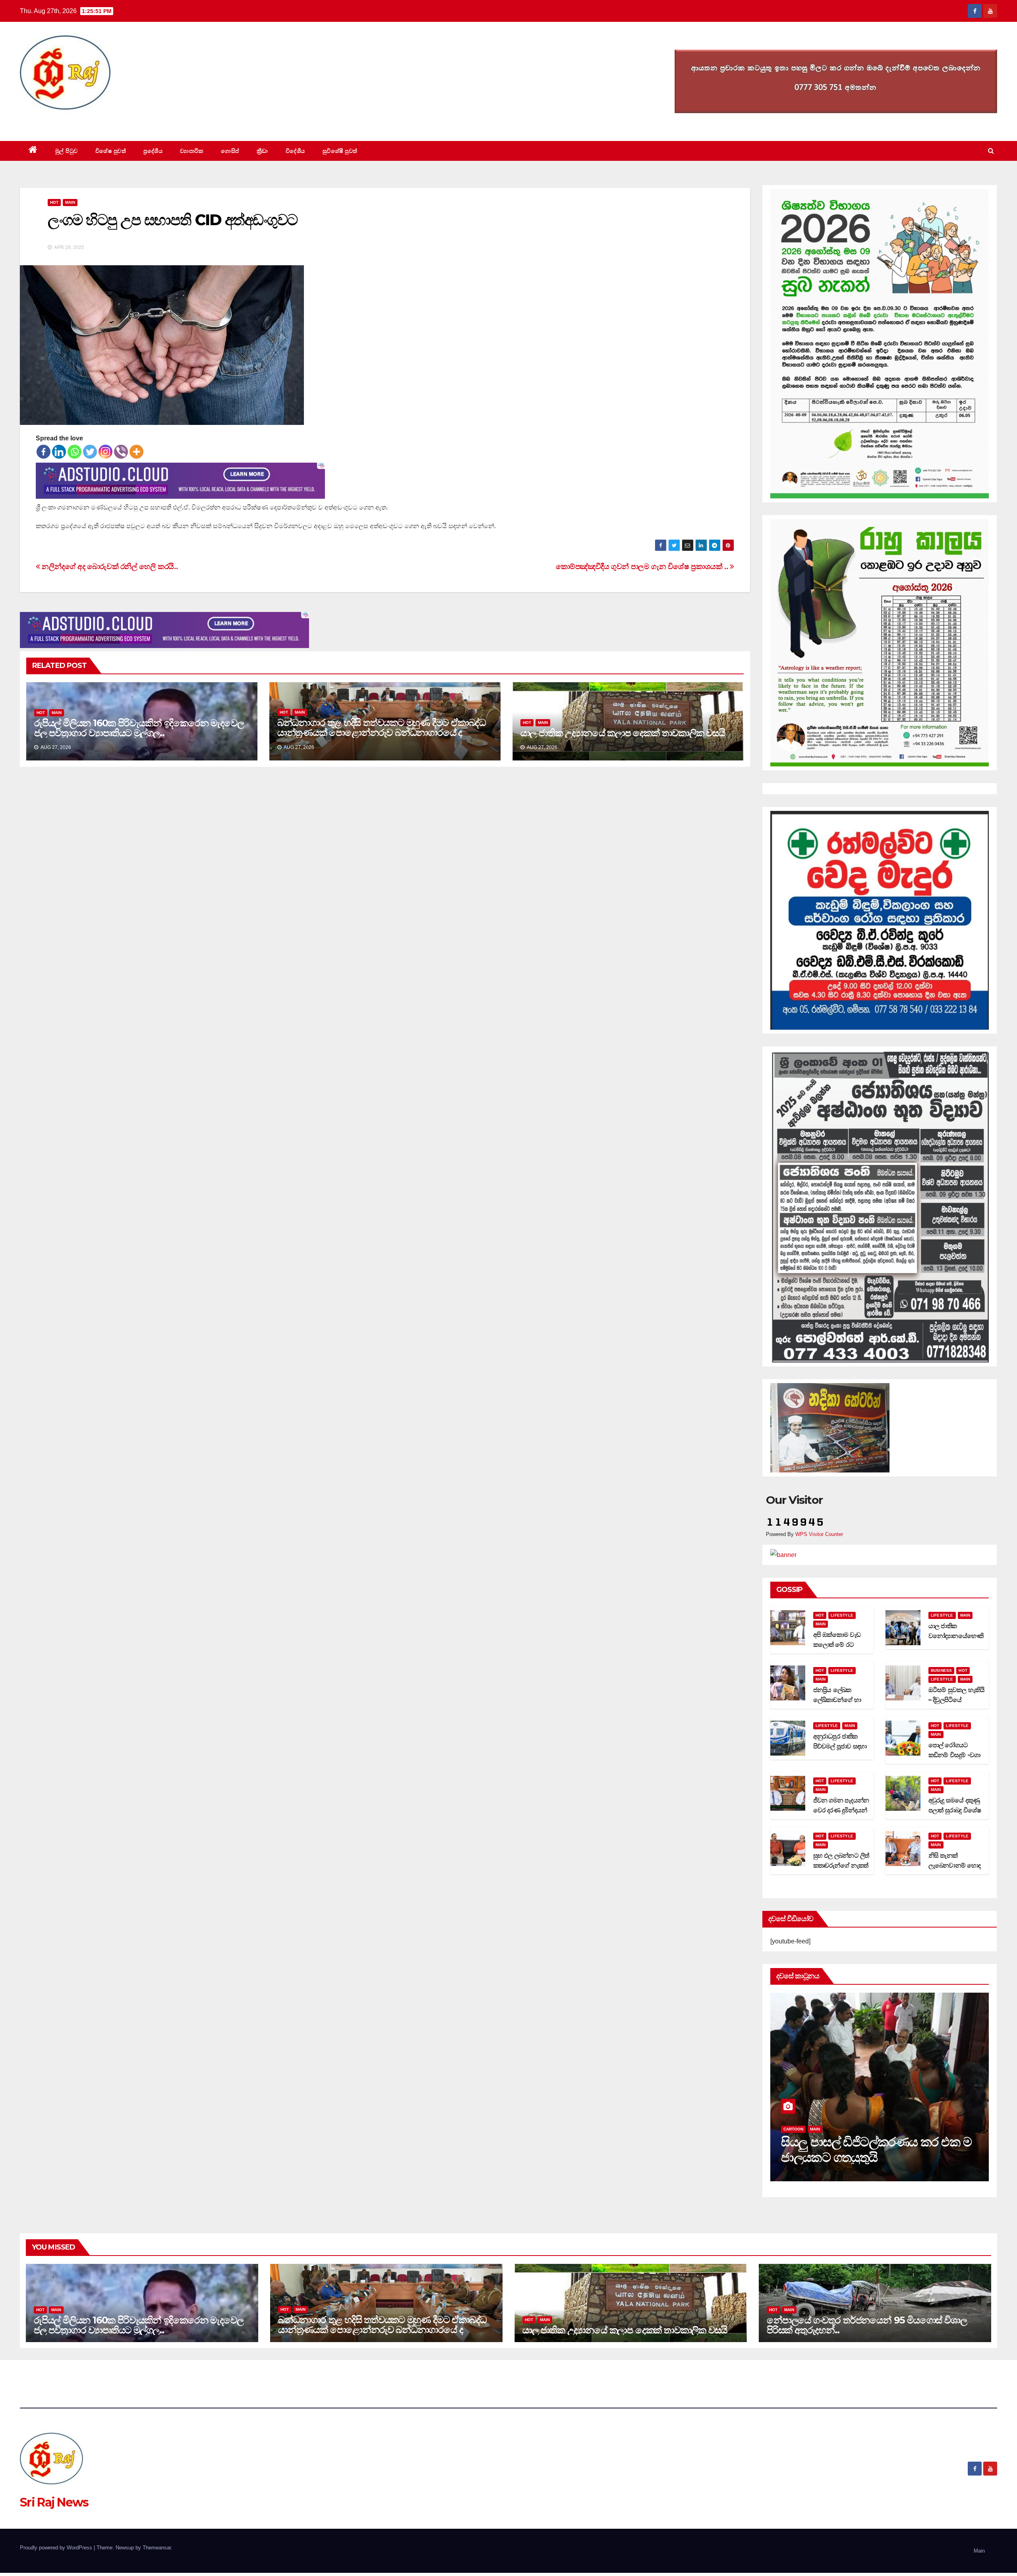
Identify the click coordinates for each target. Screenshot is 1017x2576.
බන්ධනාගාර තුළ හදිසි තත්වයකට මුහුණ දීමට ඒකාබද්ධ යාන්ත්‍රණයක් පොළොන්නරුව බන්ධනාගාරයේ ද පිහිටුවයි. (382, 732)
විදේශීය (295, 151)
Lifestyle (842, 1615)
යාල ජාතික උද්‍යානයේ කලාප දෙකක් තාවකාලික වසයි (623, 733)
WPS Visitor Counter (819, 1534)
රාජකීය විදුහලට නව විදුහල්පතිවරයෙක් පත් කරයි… (857, 2149)
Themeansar (157, 2548)
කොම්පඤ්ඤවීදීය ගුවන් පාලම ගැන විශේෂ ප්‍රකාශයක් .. (643, 566)
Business (942, 1670)
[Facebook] (44, 452)
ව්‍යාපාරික (192, 151)
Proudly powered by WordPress (57, 2548)
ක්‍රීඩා (262, 151)
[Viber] (121, 452)
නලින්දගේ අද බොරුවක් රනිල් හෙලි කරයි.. (109, 566)
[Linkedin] (59, 452)
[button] (991, 151)
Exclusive (822, 2129)
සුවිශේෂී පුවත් (340, 151)
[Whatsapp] (74, 452)
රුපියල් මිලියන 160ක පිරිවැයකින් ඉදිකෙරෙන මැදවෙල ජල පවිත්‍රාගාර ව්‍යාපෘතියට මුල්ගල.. (139, 728)
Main (70, 202)
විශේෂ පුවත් (111, 151)
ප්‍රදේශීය (153, 151)
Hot (54, 202)
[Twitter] (90, 452)
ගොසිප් (230, 151)
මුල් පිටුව (67, 151)
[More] (136, 452)
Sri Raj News (54, 123)
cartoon (793, 2129)
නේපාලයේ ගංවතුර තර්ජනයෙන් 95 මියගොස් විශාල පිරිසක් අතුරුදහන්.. (867, 2325)
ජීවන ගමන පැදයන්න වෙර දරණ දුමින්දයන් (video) (841, 1810)
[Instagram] (105, 452)
